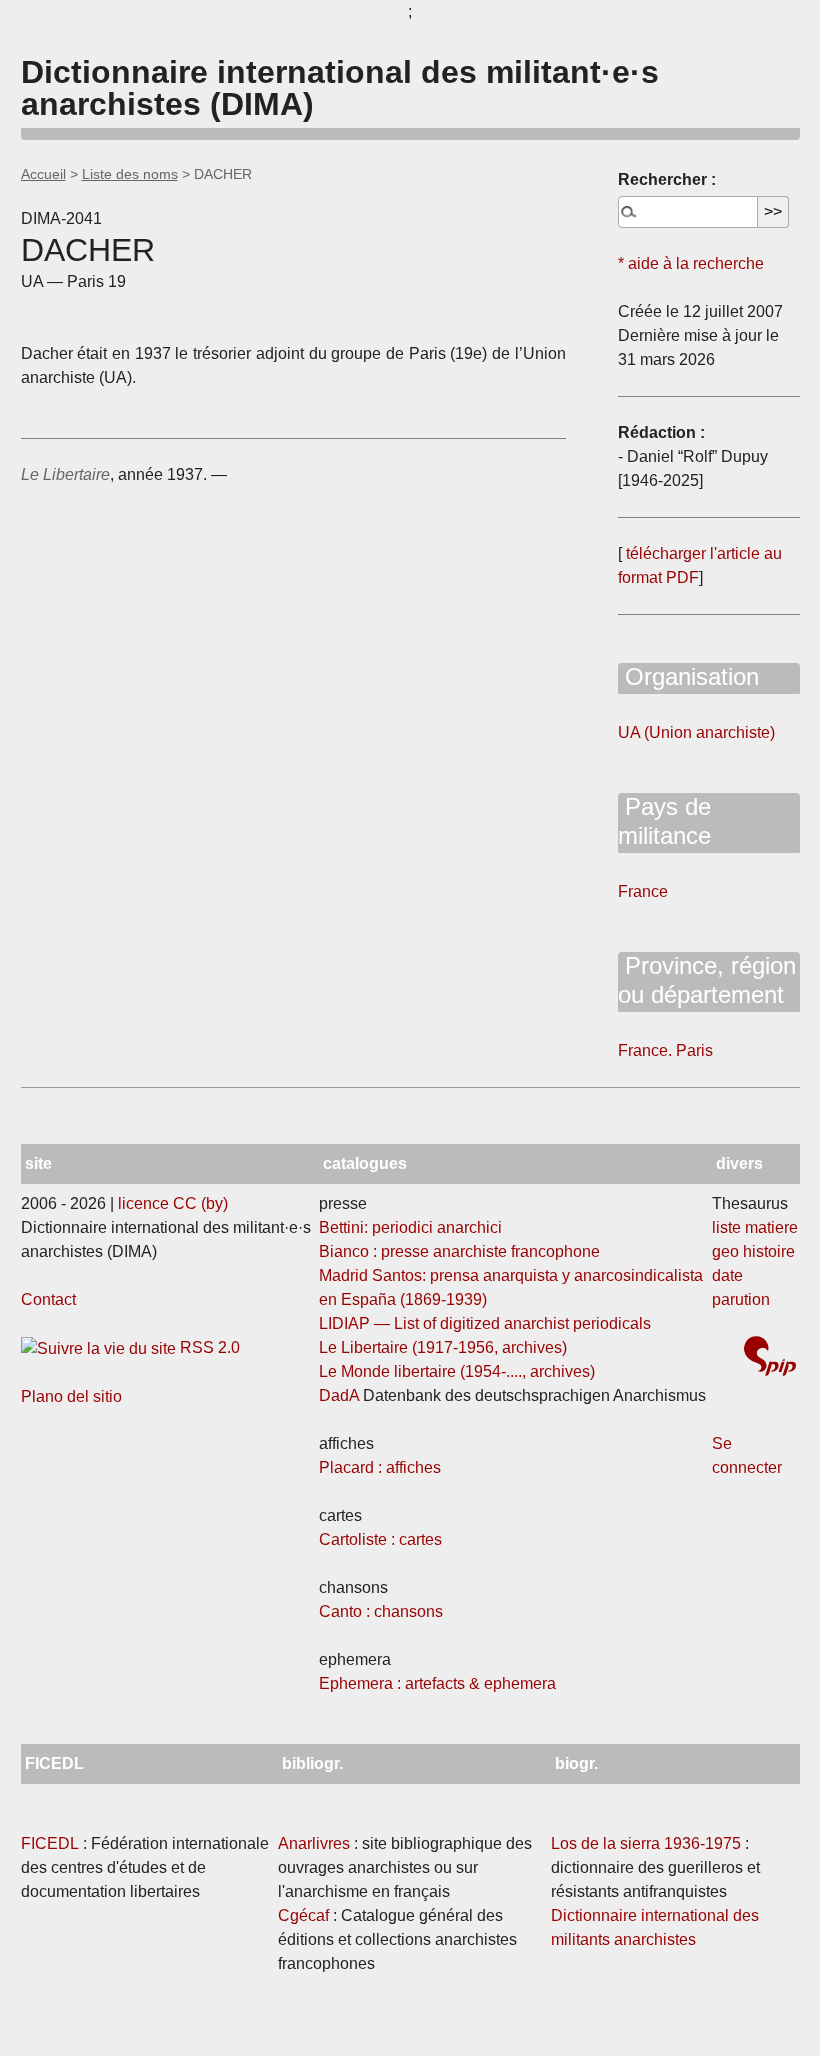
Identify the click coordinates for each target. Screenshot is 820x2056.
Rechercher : (667, 179)
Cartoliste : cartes (380, 1539)
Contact (48, 1299)
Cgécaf (303, 1915)
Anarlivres (314, 1843)
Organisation (688, 676)
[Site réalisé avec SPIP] (770, 1358)
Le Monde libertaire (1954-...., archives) (457, 1371)
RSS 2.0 (208, 1347)
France (643, 891)
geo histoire (753, 1251)
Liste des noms (130, 174)
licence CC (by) (173, 1203)
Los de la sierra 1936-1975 (646, 1843)
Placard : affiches (380, 1467)
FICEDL (50, 1843)
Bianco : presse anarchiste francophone (459, 1251)
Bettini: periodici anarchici (410, 1227)
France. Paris (665, 1050)
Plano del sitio (71, 1396)
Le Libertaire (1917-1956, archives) (443, 1347)
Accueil (43, 174)
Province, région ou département (707, 980)
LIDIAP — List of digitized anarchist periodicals (485, 1323)
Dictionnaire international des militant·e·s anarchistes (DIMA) (340, 88)
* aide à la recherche (691, 263)
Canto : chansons (381, 1611)
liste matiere (755, 1227)
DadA (339, 1395)
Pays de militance (664, 821)
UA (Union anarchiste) (696, 732)
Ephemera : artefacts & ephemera (437, 1683)
